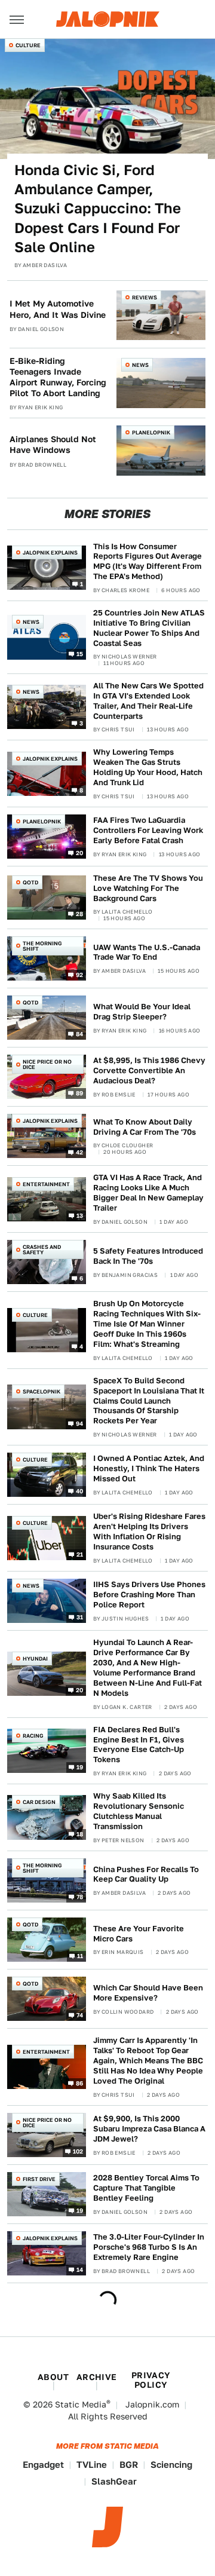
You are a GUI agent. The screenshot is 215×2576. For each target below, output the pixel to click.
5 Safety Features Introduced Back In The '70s (148, 1256)
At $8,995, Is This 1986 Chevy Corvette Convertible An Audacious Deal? (149, 1070)
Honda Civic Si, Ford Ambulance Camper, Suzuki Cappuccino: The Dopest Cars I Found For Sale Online (98, 209)
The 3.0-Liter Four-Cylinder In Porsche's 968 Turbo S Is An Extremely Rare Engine (149, 2247)
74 (80, 2015)
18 (80, 1833)
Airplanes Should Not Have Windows (53, 445)
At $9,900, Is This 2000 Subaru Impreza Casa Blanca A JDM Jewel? (149, 2129)
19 (80, 1767)
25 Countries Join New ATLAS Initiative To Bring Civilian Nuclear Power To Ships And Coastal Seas (149, 628)
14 (80, 2269)
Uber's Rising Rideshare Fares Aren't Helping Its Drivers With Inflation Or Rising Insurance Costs (149, 1531)
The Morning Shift (42, 946)
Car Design (39, 1802)
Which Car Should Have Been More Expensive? (148, 1993)
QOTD (30, 882)
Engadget (43, 2465)
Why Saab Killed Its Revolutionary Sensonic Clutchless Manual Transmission (139, 1811)
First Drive (39, 2179)
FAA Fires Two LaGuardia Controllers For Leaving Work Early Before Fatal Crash (148, 830)
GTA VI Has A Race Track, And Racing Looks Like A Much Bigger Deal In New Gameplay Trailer (148, 1193)
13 (80, 1215)
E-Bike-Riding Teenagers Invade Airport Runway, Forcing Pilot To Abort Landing (58, 377)
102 (78, 2151)
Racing (33, 1736)
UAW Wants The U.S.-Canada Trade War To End (147, 952)
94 (80, 1423)
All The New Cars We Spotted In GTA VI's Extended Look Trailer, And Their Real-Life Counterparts (148, 701)
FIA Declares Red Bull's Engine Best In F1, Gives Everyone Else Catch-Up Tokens (139, 1745)
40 (80, 1491)
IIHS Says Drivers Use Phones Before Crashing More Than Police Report (149, 1595)
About (53, 2377)
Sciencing (171, 2465)
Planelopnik (151, 432)
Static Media (81, 2405)
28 (80, 914)
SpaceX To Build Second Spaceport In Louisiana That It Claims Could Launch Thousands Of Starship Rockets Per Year (149, 1401)
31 (80, 1617)
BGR (129, 2465)
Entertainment (46, 1184)
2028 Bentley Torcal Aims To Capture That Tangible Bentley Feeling (146, 2188)
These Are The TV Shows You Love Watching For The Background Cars (148, 888)
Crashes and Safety (42, 1249)
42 (80, 1152)
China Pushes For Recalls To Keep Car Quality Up (146, 1874)
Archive (97, 2377)
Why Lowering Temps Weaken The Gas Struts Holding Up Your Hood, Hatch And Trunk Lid (148, 767)
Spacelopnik (42, 1391)
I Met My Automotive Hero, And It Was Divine (58, 309)
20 (80, 853)
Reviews (145, 297)
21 (80, 1554)
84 (80, 1034)
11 (80, 1956)
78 (80, 1897)
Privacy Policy (151, 2380)
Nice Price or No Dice (47, 1064)
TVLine (92, 2465)
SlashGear (114, 2481)
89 (80, 1093)
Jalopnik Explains (50, 552)
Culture (28, 45)
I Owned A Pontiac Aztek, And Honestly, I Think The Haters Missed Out (149, 1468)
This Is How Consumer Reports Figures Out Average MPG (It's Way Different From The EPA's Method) (148, 562)
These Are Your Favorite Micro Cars (139, 1934)
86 (80, 2083)
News (140, 365)
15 (80, 653)
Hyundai (35, 1658)
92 (80, 975)
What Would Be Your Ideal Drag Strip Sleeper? (142, 1012)
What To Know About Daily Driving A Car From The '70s (145, 1127)
